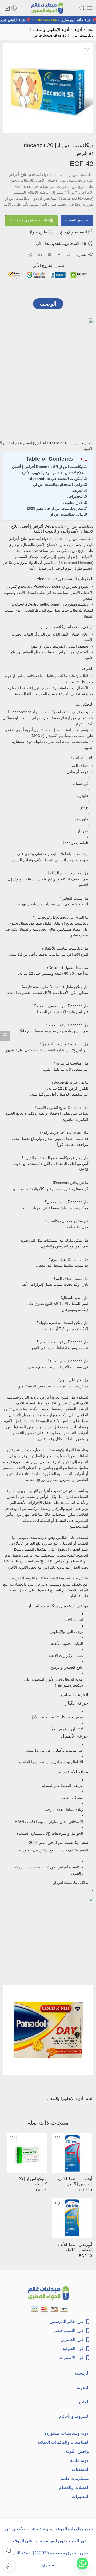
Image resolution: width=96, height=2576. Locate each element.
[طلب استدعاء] (9, 2550)
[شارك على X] (68, 255)
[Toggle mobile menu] (90, 8)
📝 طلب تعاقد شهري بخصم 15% (31, 220)
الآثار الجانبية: (73, 503)
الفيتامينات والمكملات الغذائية (63, 2442)
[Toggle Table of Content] (82, 459)
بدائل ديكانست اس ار (66, 514)
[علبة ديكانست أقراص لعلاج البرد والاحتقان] (48, 88)
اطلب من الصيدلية (77, 220)
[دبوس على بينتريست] (50, 254)
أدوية (78, 29)
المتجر (84, 2402)
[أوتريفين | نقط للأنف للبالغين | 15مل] (72, 2153)
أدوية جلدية (80, 2460)
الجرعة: (78, 491)
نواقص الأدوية (77, 2451)
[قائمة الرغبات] (86, 50)
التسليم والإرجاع (74, 232)
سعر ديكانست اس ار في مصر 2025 (55, 508)
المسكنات (81, 2469)
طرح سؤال (38, 232)
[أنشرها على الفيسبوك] (59, 255)
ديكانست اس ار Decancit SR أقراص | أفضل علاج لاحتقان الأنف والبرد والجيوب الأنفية (48, 470)
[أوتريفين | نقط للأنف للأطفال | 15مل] (72, 2218)
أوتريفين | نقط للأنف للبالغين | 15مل (75, 2181)
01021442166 (49, 20)
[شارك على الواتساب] (30, 255)
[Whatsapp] (82, 2564)
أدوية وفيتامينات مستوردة (67, 2433)
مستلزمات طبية (75, 2478)
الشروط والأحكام (74, 2416)
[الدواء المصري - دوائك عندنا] (48, 8)
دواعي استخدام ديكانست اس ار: (58, 484)
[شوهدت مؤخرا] (9, 2566)
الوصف (48, 304)
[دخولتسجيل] (14, 8)
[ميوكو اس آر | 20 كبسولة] (27, 2153)
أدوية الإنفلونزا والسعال (51, 29)
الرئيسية (82, 2373)
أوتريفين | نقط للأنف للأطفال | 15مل (75, 2247)
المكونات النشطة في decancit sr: (56, 479)
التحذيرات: (75, 496)
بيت (90, 29)
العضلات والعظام (74, 2487)
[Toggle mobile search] (82, 8)
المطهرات (81, 2496)
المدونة (83, 2388)
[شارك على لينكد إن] (40, 254)
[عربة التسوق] (7, 8)
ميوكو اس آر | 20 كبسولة (33, 2181)
